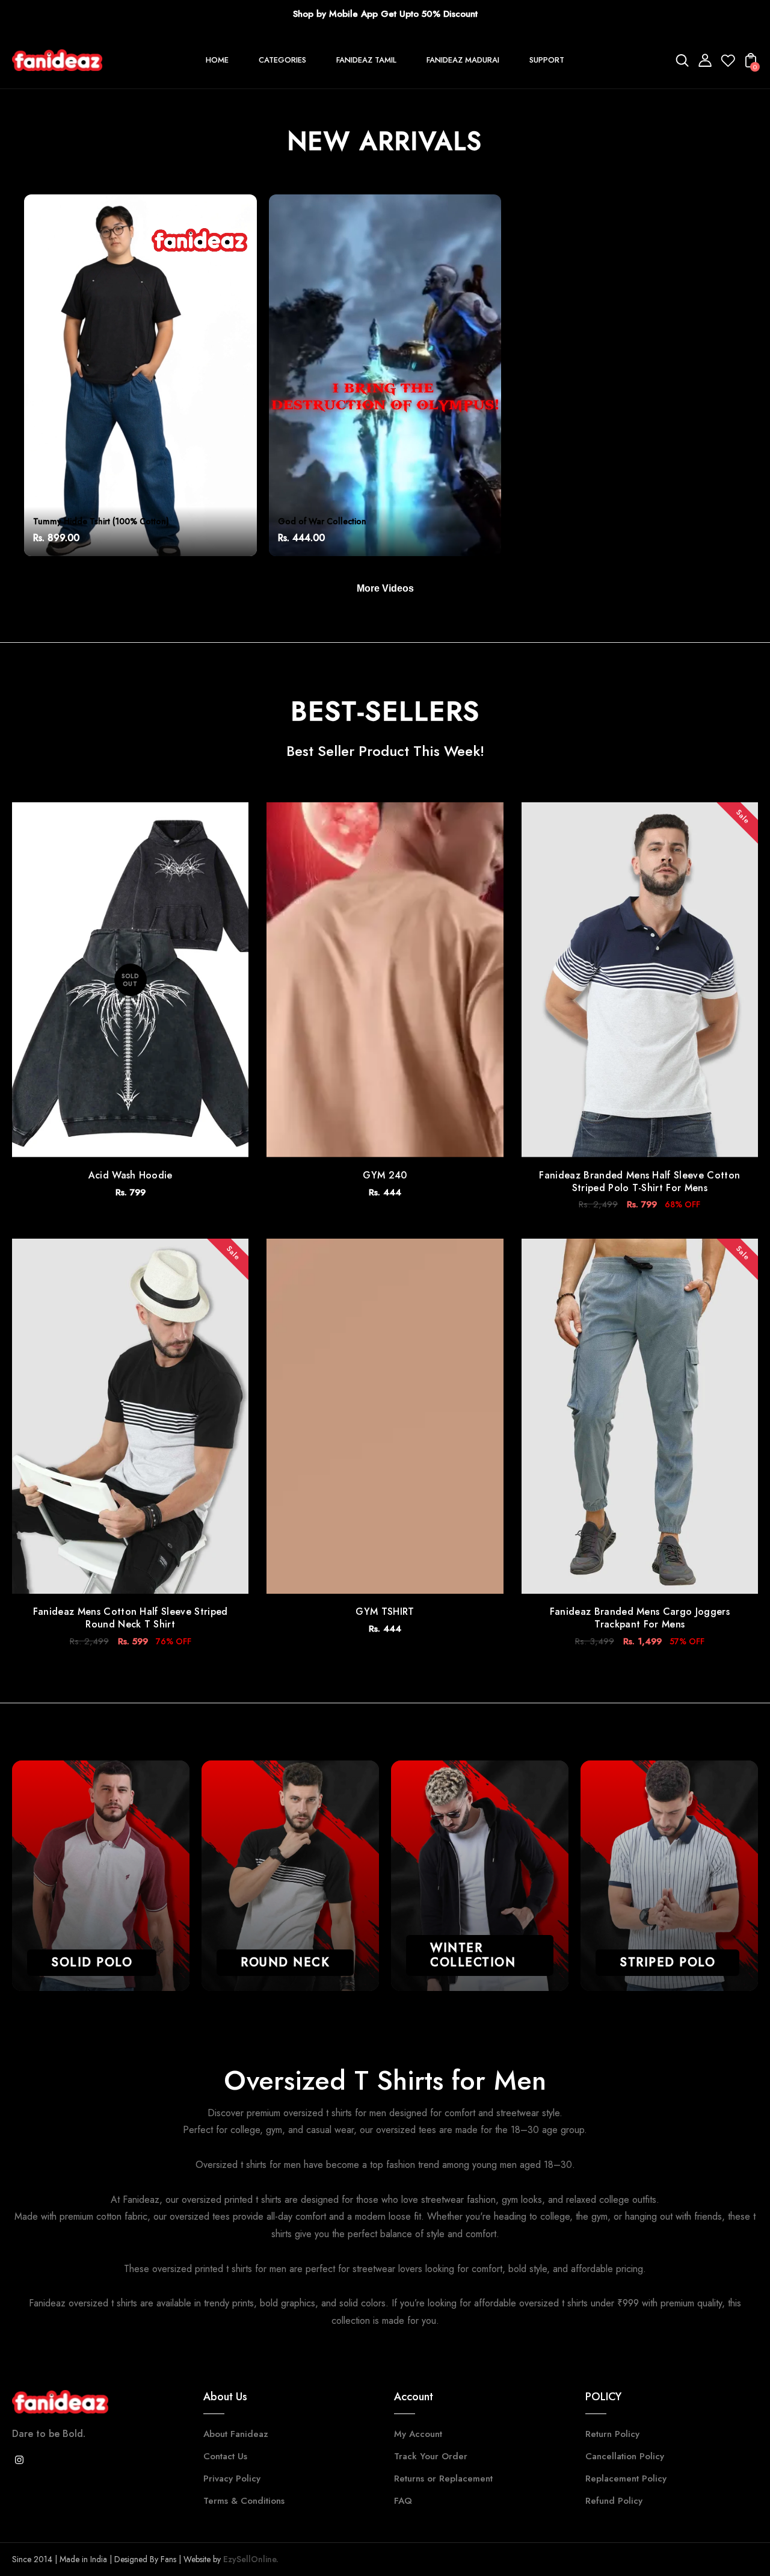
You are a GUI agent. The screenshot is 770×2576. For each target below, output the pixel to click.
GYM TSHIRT (385, 1612)
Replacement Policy (626, 2478)
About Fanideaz (236, 2434)
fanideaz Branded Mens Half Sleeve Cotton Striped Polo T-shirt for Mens (639, 1181)
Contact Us (225, 2456)
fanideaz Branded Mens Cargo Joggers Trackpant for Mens (640, 1618)
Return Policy (612, 2434)
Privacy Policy (232, 2478)
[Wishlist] (728, 64)
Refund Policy (614, 2501)
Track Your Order (431, 2456)
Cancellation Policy (625, 2456)
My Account (418, 2434)
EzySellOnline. (250, 2559)
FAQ (403, 2501)
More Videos (385, 588)
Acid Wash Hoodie (131, 1175)
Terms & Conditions (244, 2501)
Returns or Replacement (443, 2478)
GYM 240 (385, 1175)
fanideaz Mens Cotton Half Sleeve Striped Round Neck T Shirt (131, 1618)
